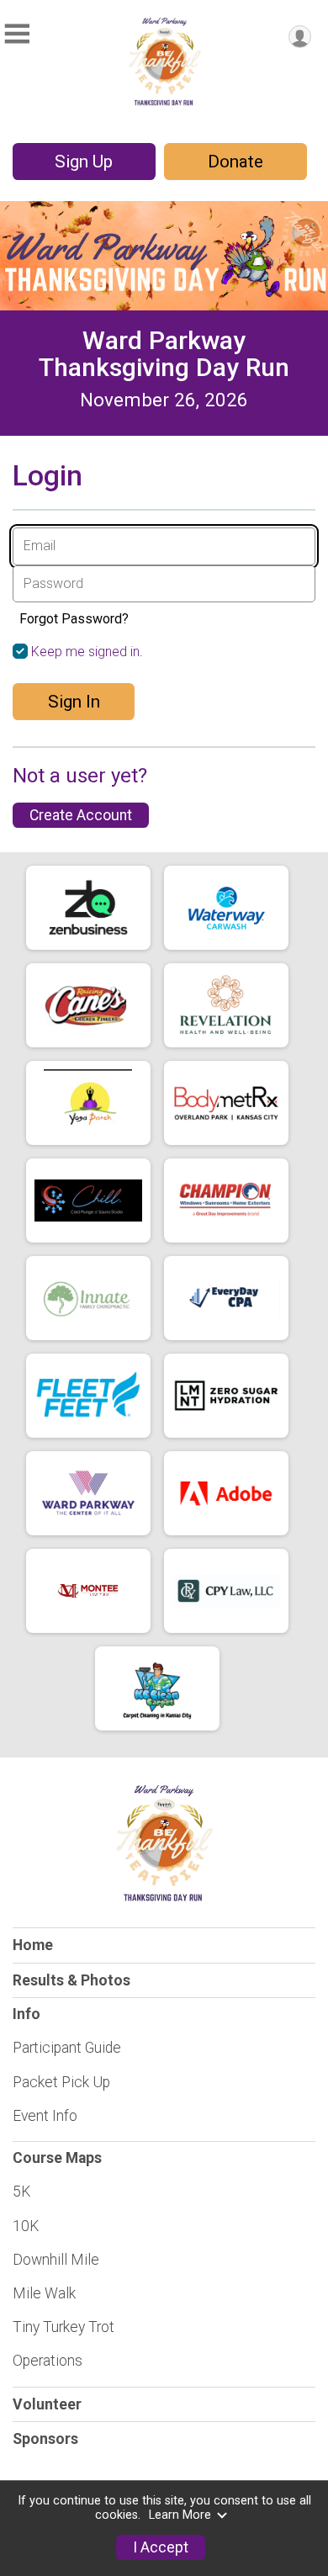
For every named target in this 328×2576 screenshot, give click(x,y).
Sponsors (45, 2439)
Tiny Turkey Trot (63, 2327)
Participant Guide (67, 2048)
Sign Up (84, 162)
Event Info (45, 2116)
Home (33, 1945)
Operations (48, 2361)
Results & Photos (71, 1980)
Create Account (81, 815)
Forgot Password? (74, 619)
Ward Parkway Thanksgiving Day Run (164, 354)
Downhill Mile (56, 2260)
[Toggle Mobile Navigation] (17, 34)
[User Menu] (300, 37)
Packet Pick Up (61, 2082)
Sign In (74, 702)
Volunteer (47, 2404)
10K (26, 2226)
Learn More (180, 2515)
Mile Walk (44, 2293)
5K (21, 2192)
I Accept (161, 2547)
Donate (235, 162)
